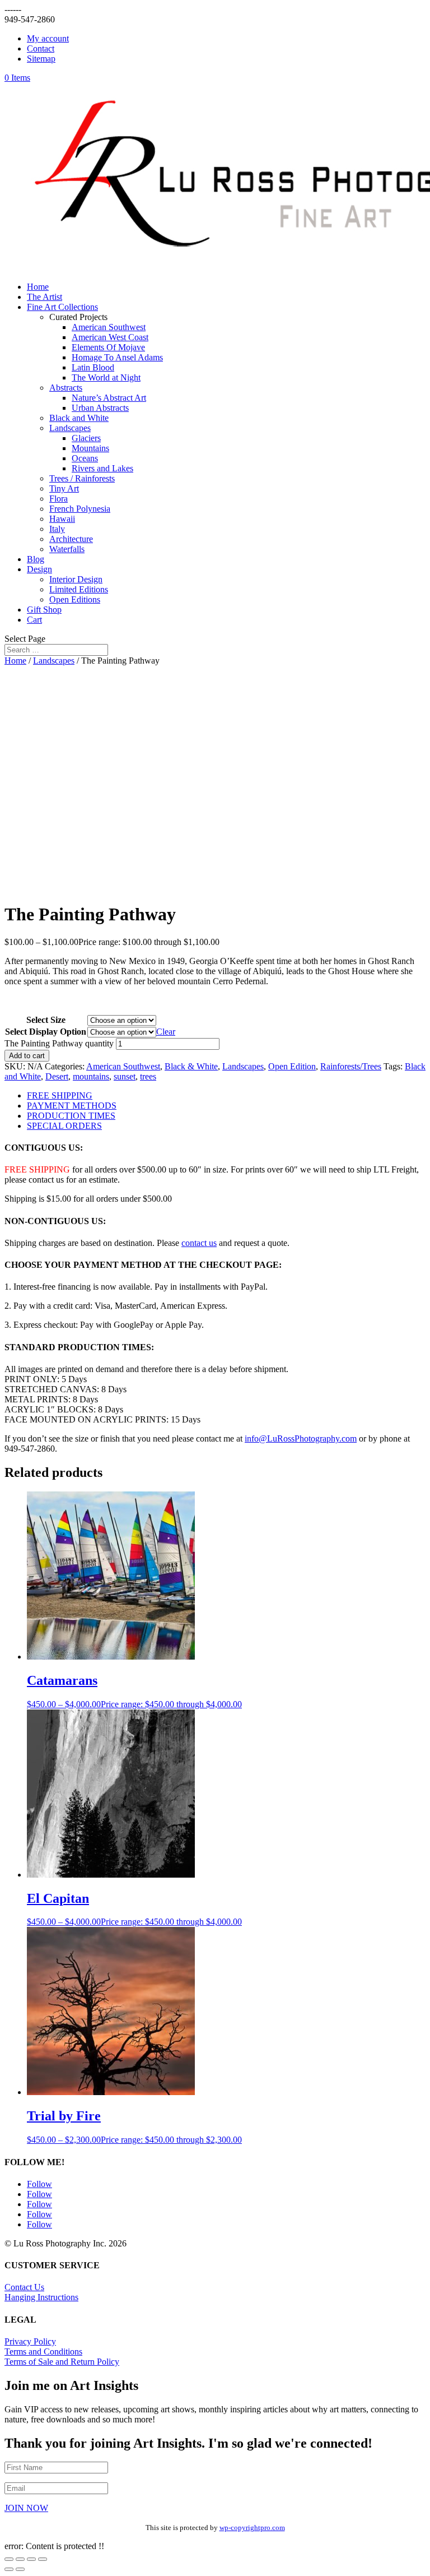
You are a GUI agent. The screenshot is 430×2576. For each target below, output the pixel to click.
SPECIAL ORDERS (64, 1126)
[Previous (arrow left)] (9, 2569)
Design (39, 569)
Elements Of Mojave (108, 347)
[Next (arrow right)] (20, 2569)
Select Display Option (46, 1032)
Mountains (90, 448)
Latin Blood (93, 367)
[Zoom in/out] (9, 2559)
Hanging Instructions (41, 2297)
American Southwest (109, 327)
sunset (125, 1076)
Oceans (85, 458)
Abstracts (66, 388)
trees (148, 1076)
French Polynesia (80, 509)
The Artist (45, 297)
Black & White (191, 1066)
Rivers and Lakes (102, 468)
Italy (57, 529)
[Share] (31, 2559)
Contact (41, 48)
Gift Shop (44, 610)
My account (48, 38)
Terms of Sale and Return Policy (62, 2362)
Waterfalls (67, 549)
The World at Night (106, 377)
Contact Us (24, 2287)
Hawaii (62, 519)
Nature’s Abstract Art (109, 398)
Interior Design (76, 579)
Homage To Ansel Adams (117, 357)
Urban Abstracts (100, 408)
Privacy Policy (30, 2341)
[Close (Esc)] (43, 2559)
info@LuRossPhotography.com (301, 1438)
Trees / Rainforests (82, 478)
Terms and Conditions (43, 2352)
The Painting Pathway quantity (59, 1043)
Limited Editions (79, 589)
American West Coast (110, 337)
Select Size (46, 1020)
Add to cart (27, 1056)
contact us (199, 1243)
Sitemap (41, 59)
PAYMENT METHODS (72, 1106)
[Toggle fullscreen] (20, 2559)
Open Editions (75, 599)
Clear (166, 1032)
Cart (34, 620)
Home (38, 287)
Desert (57, 1076)
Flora (59, 499)
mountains (91, 1076)
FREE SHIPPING (60, 1095)
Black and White (79, 418)
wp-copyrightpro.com (252, 2528)
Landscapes (70, 428)
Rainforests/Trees (351, 1066)
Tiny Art (64, 488)
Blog (36, 559)
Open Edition (292, 1066)
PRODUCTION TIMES (71, 1116)
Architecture (71, 539)
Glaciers (86, 438)
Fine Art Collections (62, 307)
